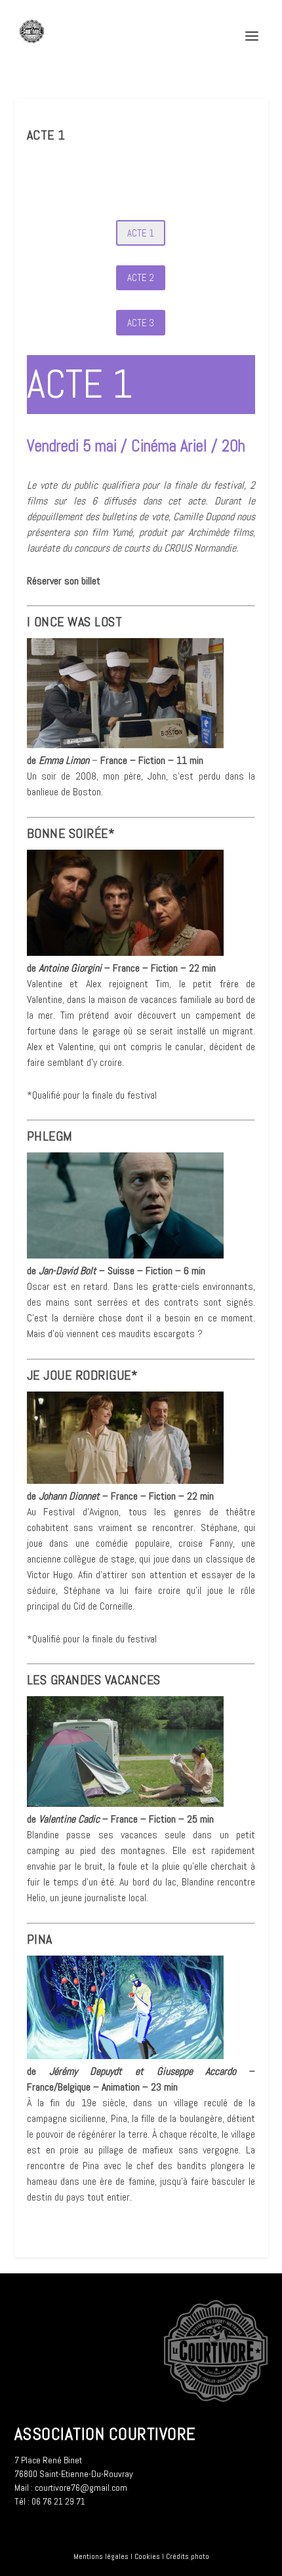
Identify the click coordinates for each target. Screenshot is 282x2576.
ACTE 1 (141, 233)
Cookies (147, 2556)
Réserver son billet (64, 581)
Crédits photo (188, 2556)
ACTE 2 (141, 277)
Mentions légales (101, 2556)
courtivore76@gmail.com (81, 2488)
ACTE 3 (141, 323)
